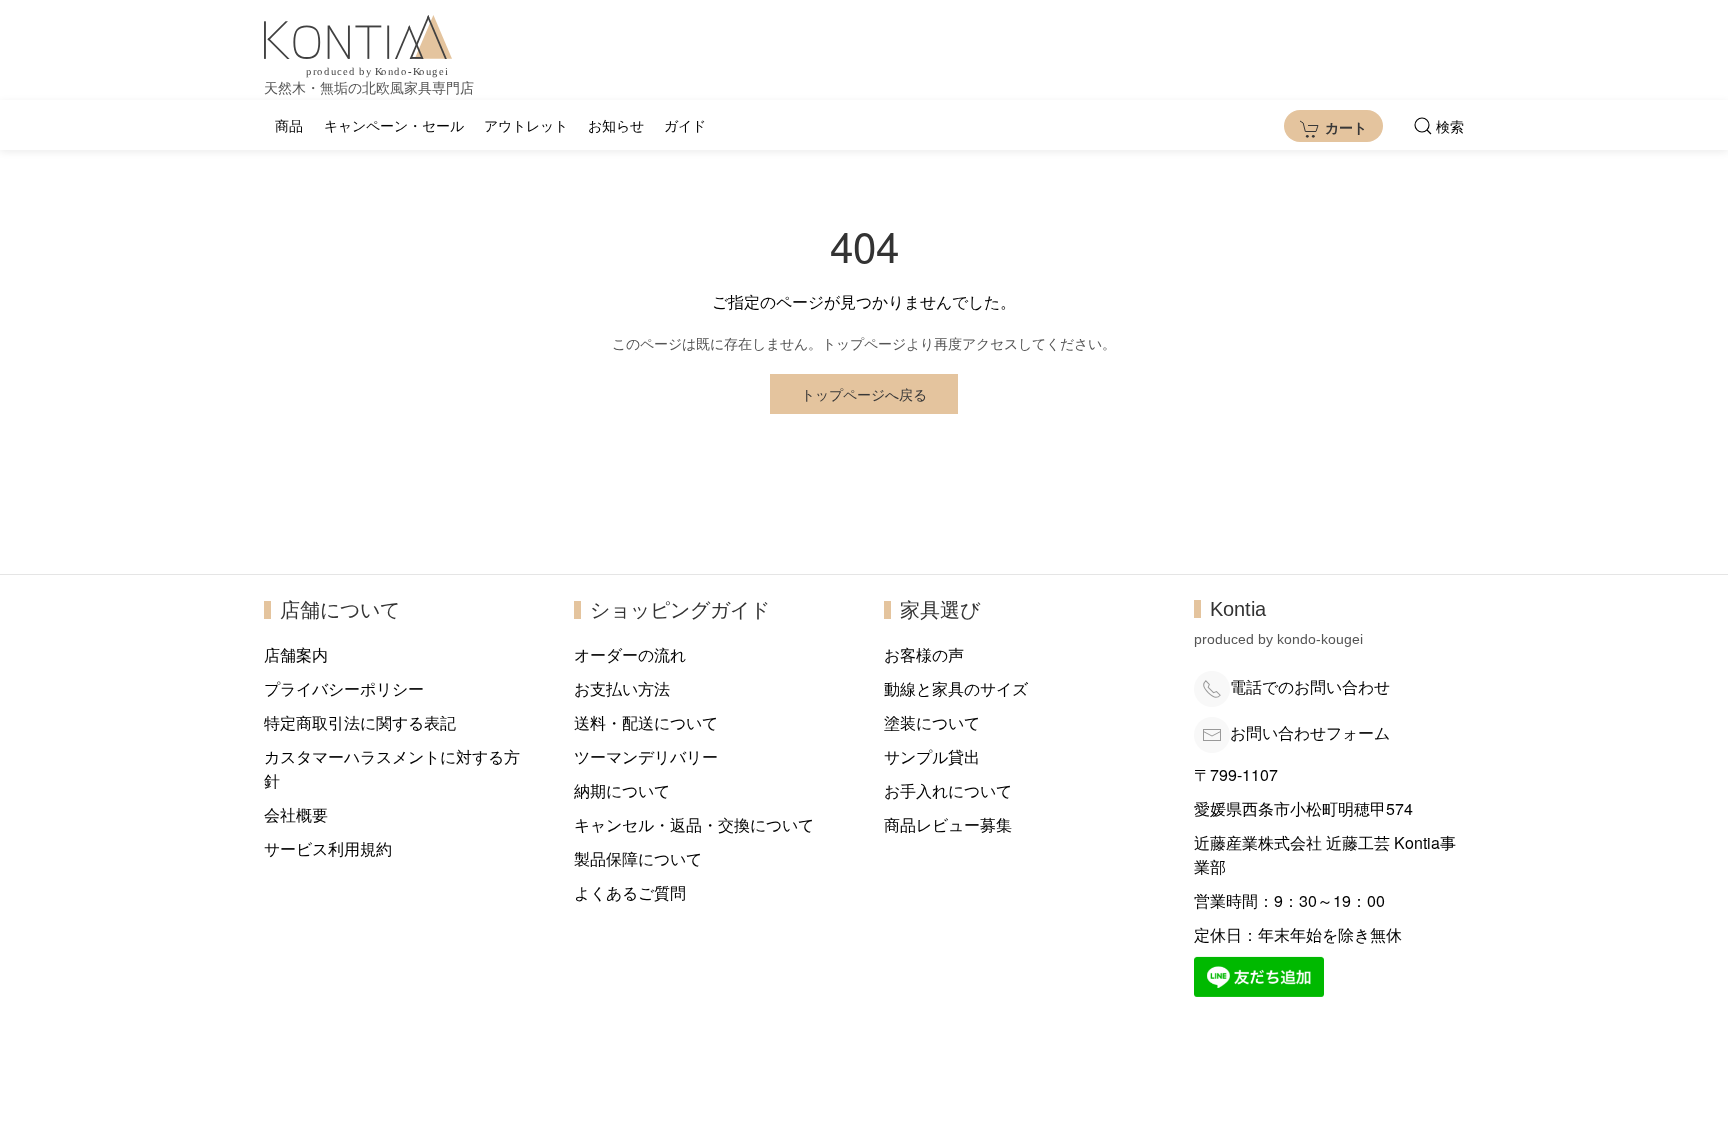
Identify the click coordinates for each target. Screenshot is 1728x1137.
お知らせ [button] (616, 125)
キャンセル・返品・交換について (694, 824)
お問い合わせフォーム (1310, 732)
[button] (1439, 126)
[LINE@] (1259, 974)
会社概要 (296, 814)
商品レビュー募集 (948, 824)
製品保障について (638, 858)
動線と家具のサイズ (956, 688)
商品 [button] (289, 125)
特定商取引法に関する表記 (360, 722)
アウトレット (526, 125)
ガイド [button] (685, 125)
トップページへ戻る (864, 394)
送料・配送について (646, 722)
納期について (622, 790)
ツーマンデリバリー (646, 756)
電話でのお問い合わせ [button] (1310, 686)
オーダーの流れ (630, 654)
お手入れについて (948, 790)
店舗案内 (296, 654)
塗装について (932, 722)
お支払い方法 (622, 688)
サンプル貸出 (932, 756)
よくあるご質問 (630, 892)
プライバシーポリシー (344, 688)
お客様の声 (924, 654)
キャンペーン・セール (394, 125)
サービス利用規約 (328, 848)
